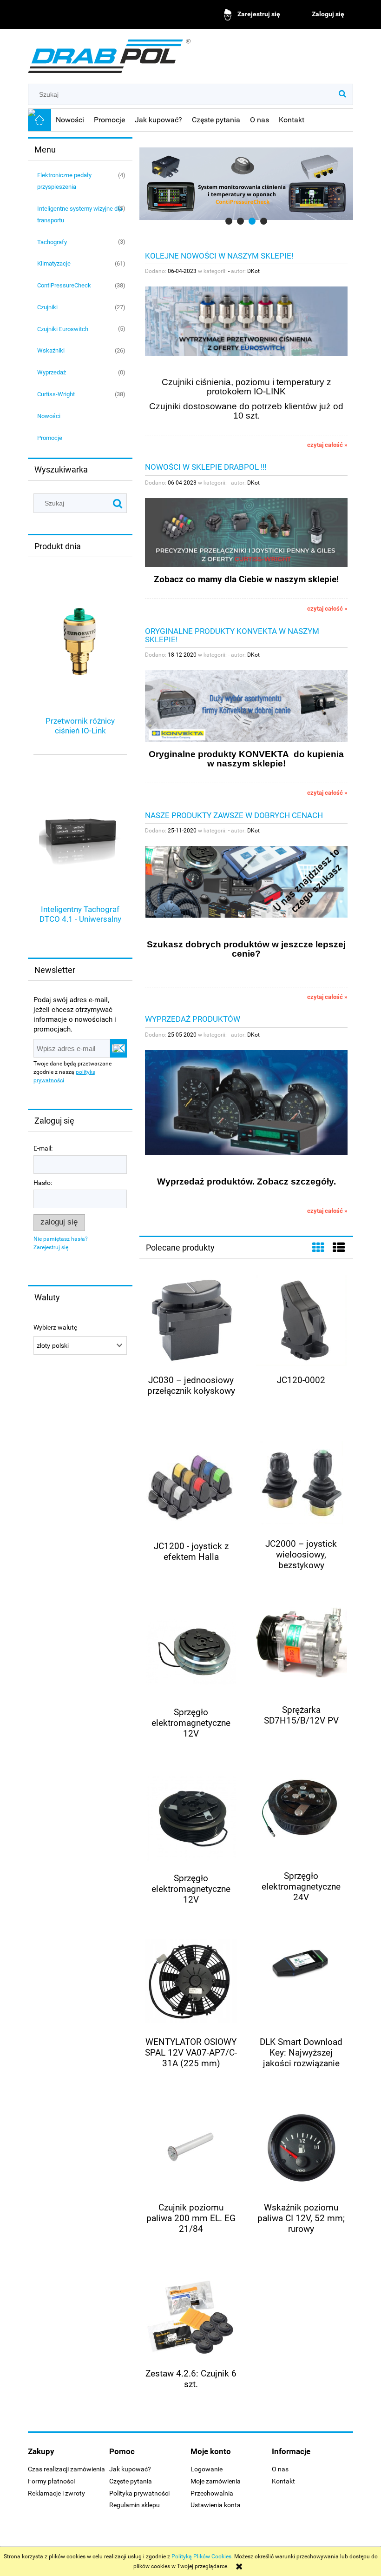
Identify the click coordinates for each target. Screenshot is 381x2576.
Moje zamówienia (216, 2481)
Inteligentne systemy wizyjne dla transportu (80, 214)
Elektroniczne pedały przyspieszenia (64, 181)
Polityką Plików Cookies (201, 2556)
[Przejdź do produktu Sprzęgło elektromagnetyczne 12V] (191, 1653)
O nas (280, 2469)
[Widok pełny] (339, 1248)
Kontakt (283, 2481)
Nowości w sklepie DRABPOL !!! (206, 467)
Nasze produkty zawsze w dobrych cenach (234, 815)
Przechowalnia (212, 2493)
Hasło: (43, 1183)
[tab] (229, 221)
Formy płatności (51, 2481)
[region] (246, 184)
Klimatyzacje (54, 263)
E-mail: (43, 1148)
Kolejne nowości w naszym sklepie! (219, 255)
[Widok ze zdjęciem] (318, 1248)
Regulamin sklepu (135, 2505)
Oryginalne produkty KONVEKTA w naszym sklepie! (232, 635)
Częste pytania (131, 2481)
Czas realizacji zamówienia (66, 2469)
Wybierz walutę (55, 1328)
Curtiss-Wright (56, 394)
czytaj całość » (327, 445)
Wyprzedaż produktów (193, 1019)
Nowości (49, 416)
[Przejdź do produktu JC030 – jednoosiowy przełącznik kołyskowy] (191, 1321)
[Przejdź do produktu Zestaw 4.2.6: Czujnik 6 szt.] (191, 2314)
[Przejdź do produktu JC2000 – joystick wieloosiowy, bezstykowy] (301, 1485)
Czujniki (47, 307)
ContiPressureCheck (64, 285)
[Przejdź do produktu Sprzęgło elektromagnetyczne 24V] (301, 1817)
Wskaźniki (51, 350)
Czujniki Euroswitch (63, 329)
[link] (246, 184)
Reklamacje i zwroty (56, 2493)
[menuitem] (70, 120)
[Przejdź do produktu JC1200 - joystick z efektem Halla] (191, 1487)
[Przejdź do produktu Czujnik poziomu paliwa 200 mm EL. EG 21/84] (191, 2148)
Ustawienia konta (216, 2505)
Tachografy (52, 242)
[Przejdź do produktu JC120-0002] (301, 1321)
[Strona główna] (109, 53)
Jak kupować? (130, 2469)
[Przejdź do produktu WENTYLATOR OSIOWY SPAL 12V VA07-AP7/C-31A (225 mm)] (191, 1983)
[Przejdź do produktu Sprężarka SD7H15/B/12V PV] (301, 1651)
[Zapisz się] (118, 1048)
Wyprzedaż (52, 372)
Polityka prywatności (139, 2493)
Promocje (50, 438)
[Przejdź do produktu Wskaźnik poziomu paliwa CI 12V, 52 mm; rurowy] (301, 2148)
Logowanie (207, 2469)
